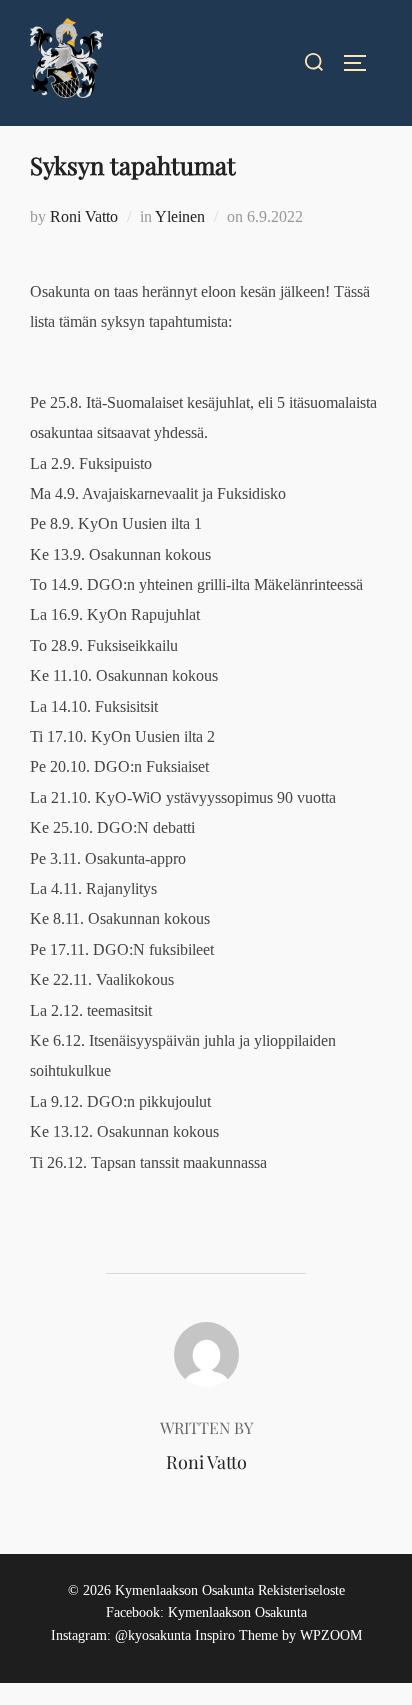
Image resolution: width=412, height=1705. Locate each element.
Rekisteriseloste (301, 1590)
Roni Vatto (84, 216)
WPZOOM (331, 1635)
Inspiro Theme (236, 1635)
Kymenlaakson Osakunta (237, 1612)
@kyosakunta (153, 1635)
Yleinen (180, 216)
